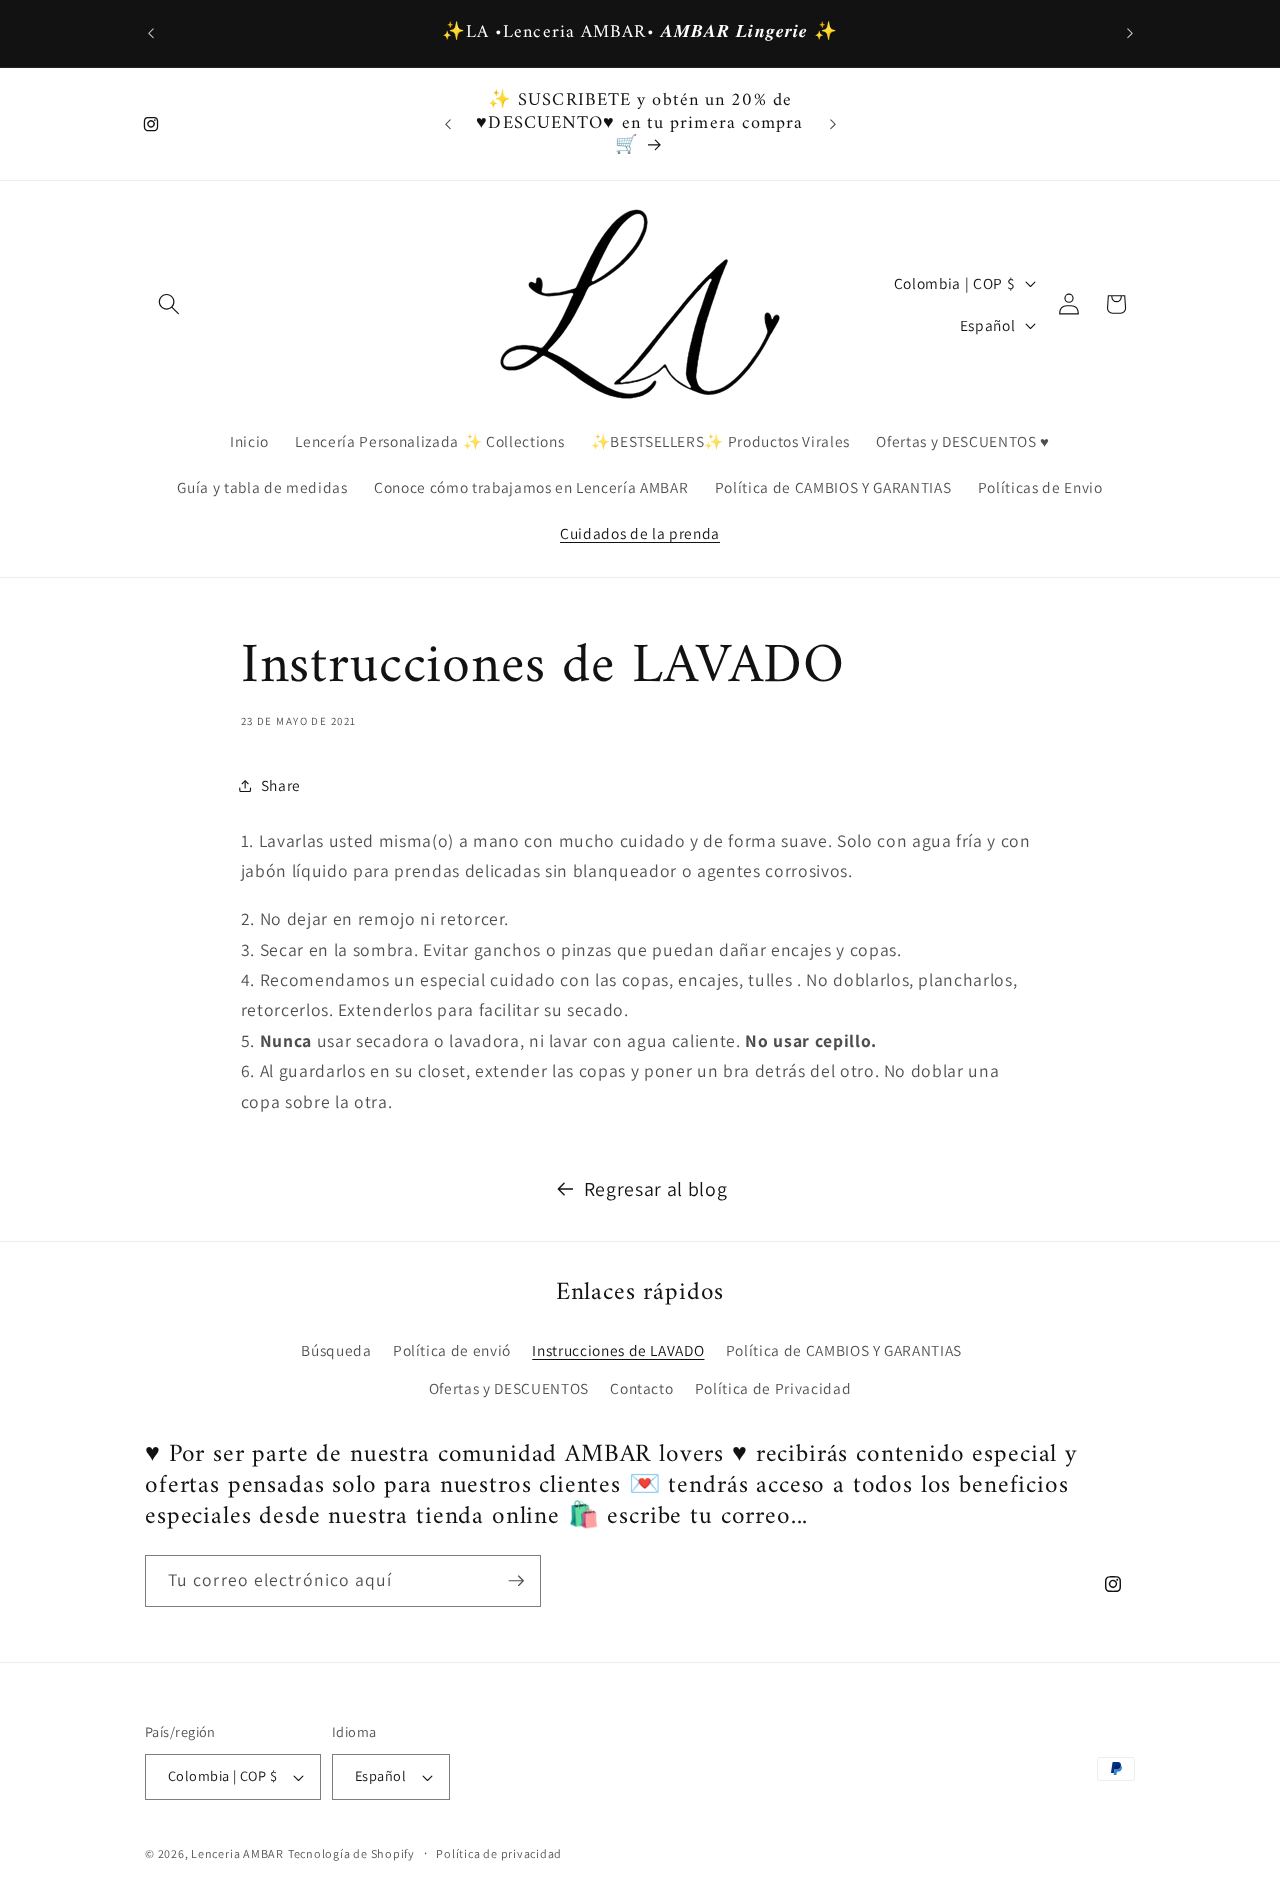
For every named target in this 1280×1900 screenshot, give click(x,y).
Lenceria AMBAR (237, 1853)
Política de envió (452, 1350)
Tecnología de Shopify (351, 1853)
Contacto (641, 1388)
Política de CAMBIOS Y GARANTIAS (844, 1350)
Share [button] (281, 785)
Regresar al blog (656, 1189)
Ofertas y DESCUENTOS (509, 1388)
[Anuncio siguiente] (1130, 34)
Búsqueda (336, 1350)
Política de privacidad (499, 1853)
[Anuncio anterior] (151, 34)
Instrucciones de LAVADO (618, 1350)
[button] (169, 304)
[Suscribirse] (516, 1581)
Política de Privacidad (773, 1388)
